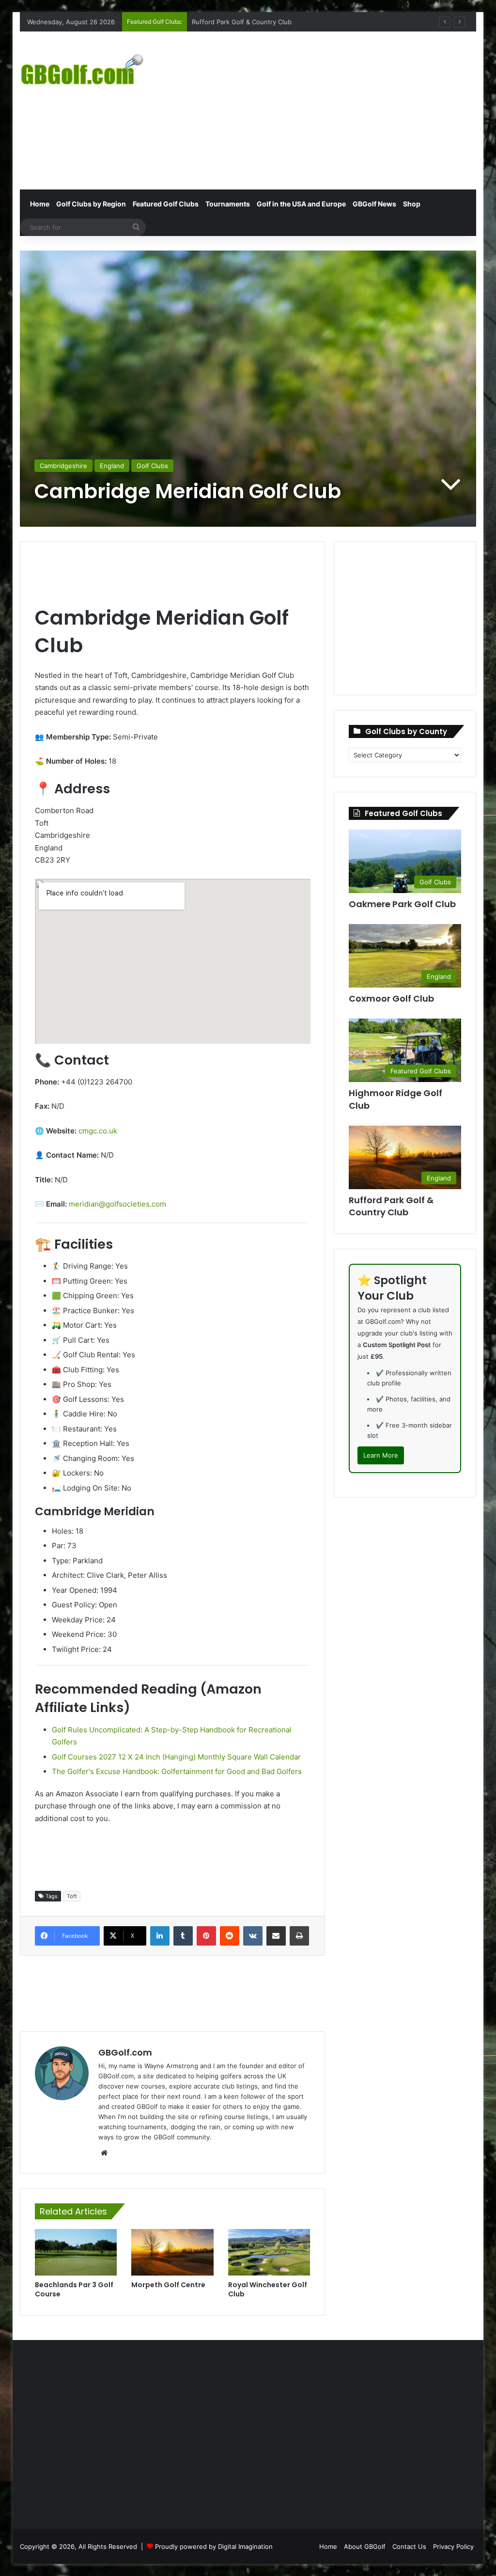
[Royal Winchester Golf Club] (269, 2252)
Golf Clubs (152, 466)
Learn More (381, 1455)
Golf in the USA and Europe (301, 204)
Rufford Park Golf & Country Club (391, 1206)
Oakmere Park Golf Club (402, 904)
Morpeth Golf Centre (168, 2285)
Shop (412, 204)
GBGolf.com (125, 2052)
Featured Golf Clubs (166, 204)
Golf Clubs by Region (91, 204)
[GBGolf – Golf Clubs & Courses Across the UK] (91, 68)
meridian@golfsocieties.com (117, 1204)
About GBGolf (365, 2546)
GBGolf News (374, 204)
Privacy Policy (453, 2546)
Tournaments (228, 204)
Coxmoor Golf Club (220, 22)
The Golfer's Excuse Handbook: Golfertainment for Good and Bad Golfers (177, 1771)
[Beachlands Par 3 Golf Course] (76, 2252)
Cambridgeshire (63, 466)
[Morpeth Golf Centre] (172, 2252)
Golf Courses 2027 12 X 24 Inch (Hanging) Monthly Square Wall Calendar (176, 1757)
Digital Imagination (245, 2546)
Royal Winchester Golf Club (268, 2289)
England (112, 466)
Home (39, 204)
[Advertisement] (336, 109)
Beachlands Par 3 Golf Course (74, 2289)
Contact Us (409, 2546)
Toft (72, 1896)
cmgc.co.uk (98, 1131)
